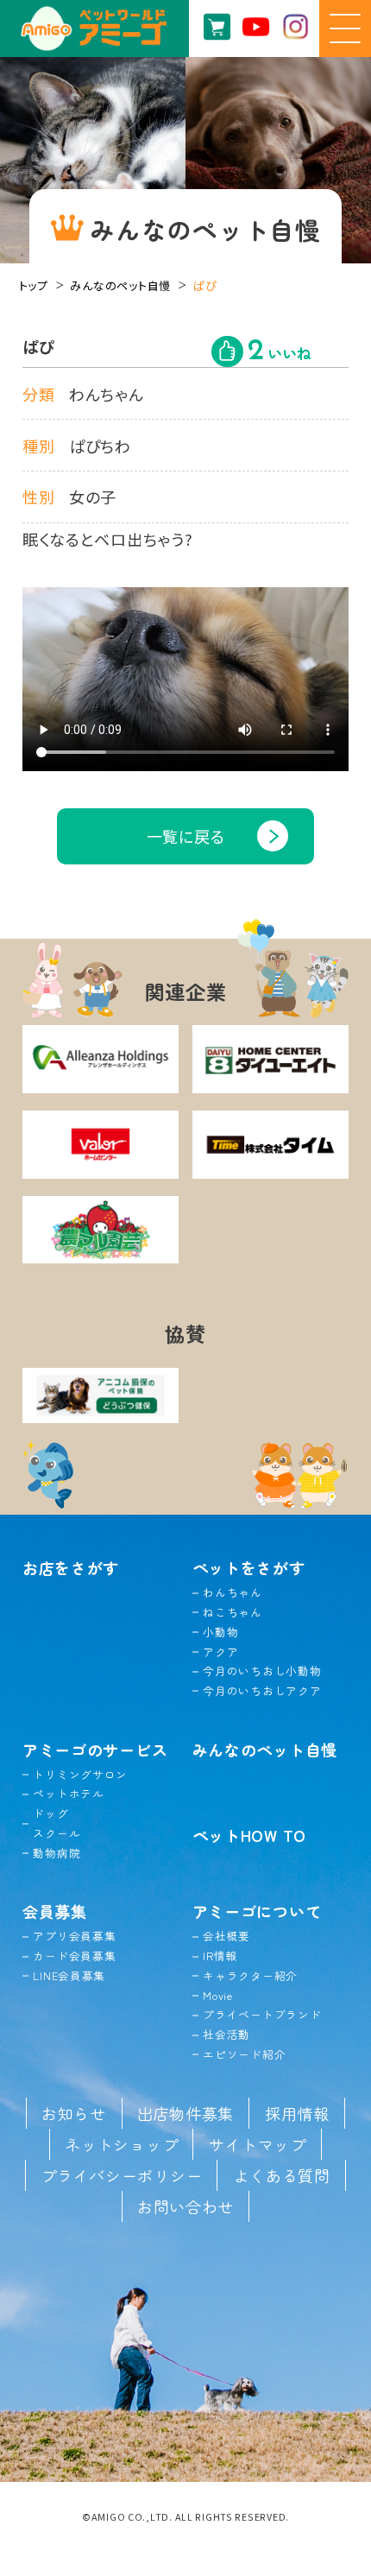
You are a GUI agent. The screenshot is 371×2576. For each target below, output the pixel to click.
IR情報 (220, 1956)
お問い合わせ (185, 2206)
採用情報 (297, 2113)
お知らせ (74, 2113)
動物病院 (57, 1853)
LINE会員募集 (69, 1975)
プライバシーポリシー (121, 2175)
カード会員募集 (74, 1956)
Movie (218, 1995)
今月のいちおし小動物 (262, 1671)
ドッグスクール (57, 1823)
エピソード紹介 (244, 2054)
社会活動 (226, 2034)
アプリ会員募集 (74, 1936)
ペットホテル (68, 1793)
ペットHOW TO (250, 1835)
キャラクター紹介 (250, 1975)
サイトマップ (257, 2144)
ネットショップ (121, 2144)
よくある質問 (281, 2175)
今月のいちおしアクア (262, 1690)
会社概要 (226, 1936)
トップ (34, 285)
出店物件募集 (185, 2113)
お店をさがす (71, 1567)
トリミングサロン (80, 1774)
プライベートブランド (262, 2014)
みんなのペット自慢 (120, 285)
